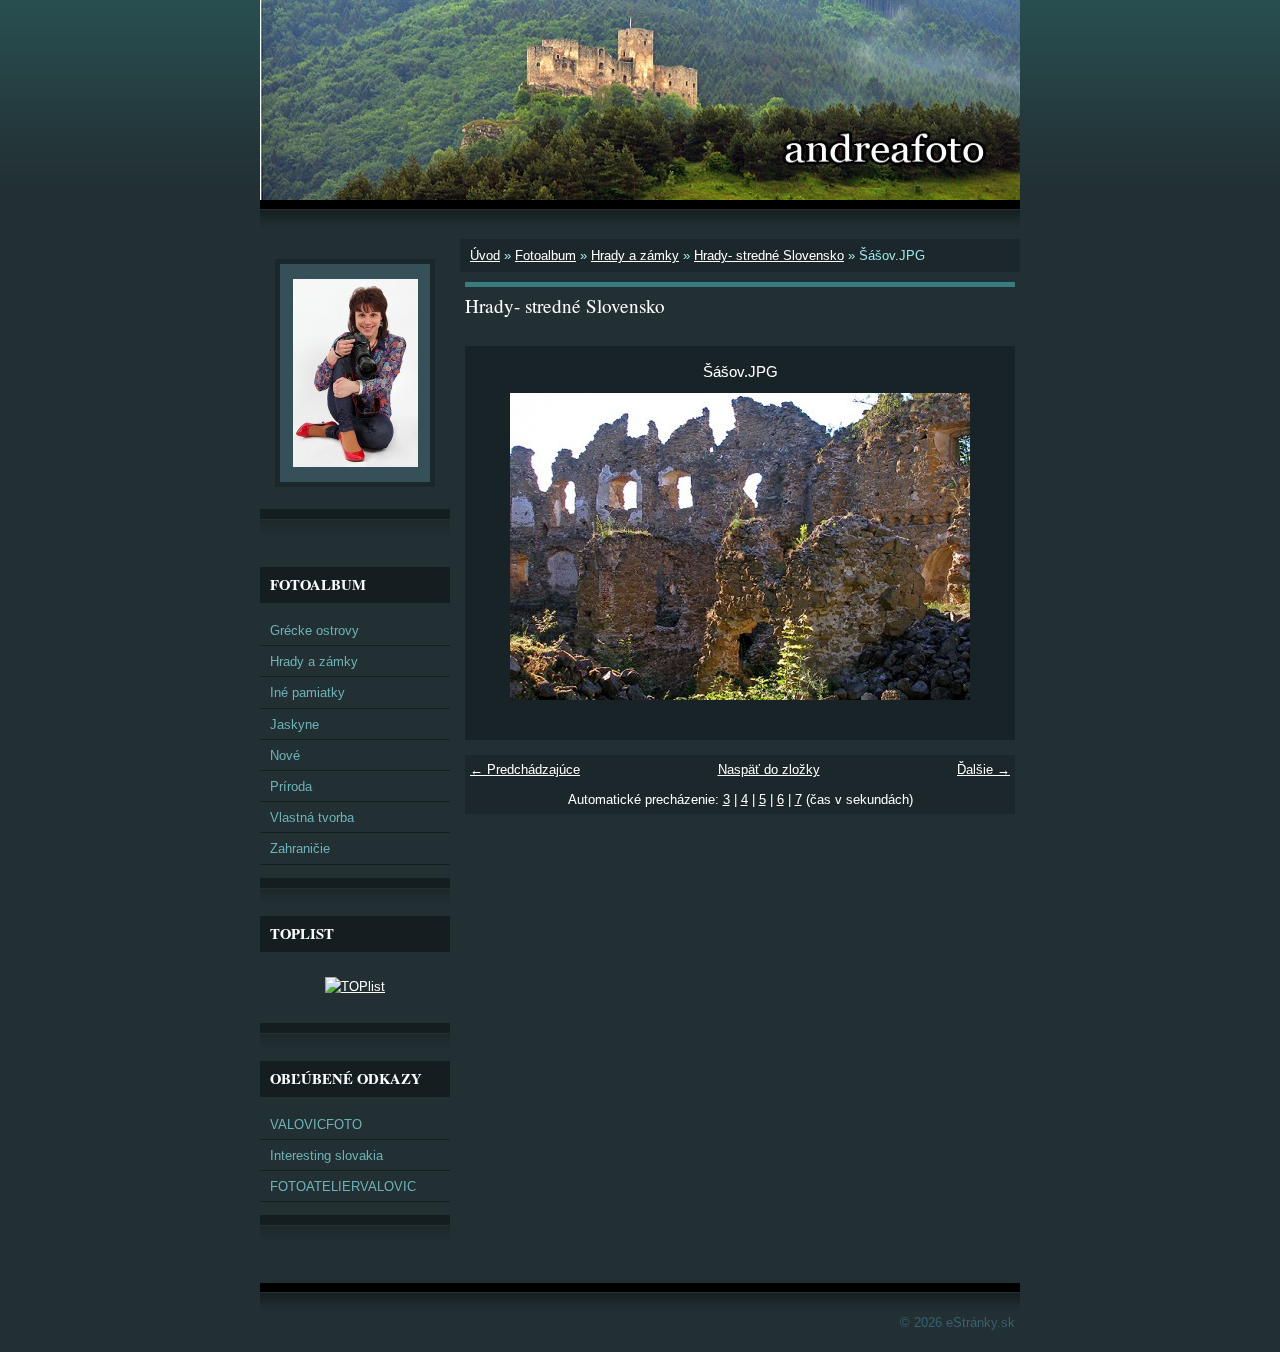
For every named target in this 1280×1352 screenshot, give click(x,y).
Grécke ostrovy (314, 630)
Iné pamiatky (307, 692)
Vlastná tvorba (312, 817)
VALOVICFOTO (316, 1124)
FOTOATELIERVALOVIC (343, 1186)
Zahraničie (300, 848)
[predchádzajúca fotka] (497, 546)
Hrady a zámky (635, 255)
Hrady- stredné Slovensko (769, 255)
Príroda (291, 786)
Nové (285, 755)
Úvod (485, 255)
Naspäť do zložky (769, 769)
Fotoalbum (545, 255)
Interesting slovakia (326, 1155)
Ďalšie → (983, 769)
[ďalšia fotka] (982, 546)
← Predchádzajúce (525, 769)
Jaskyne (294, 724)
